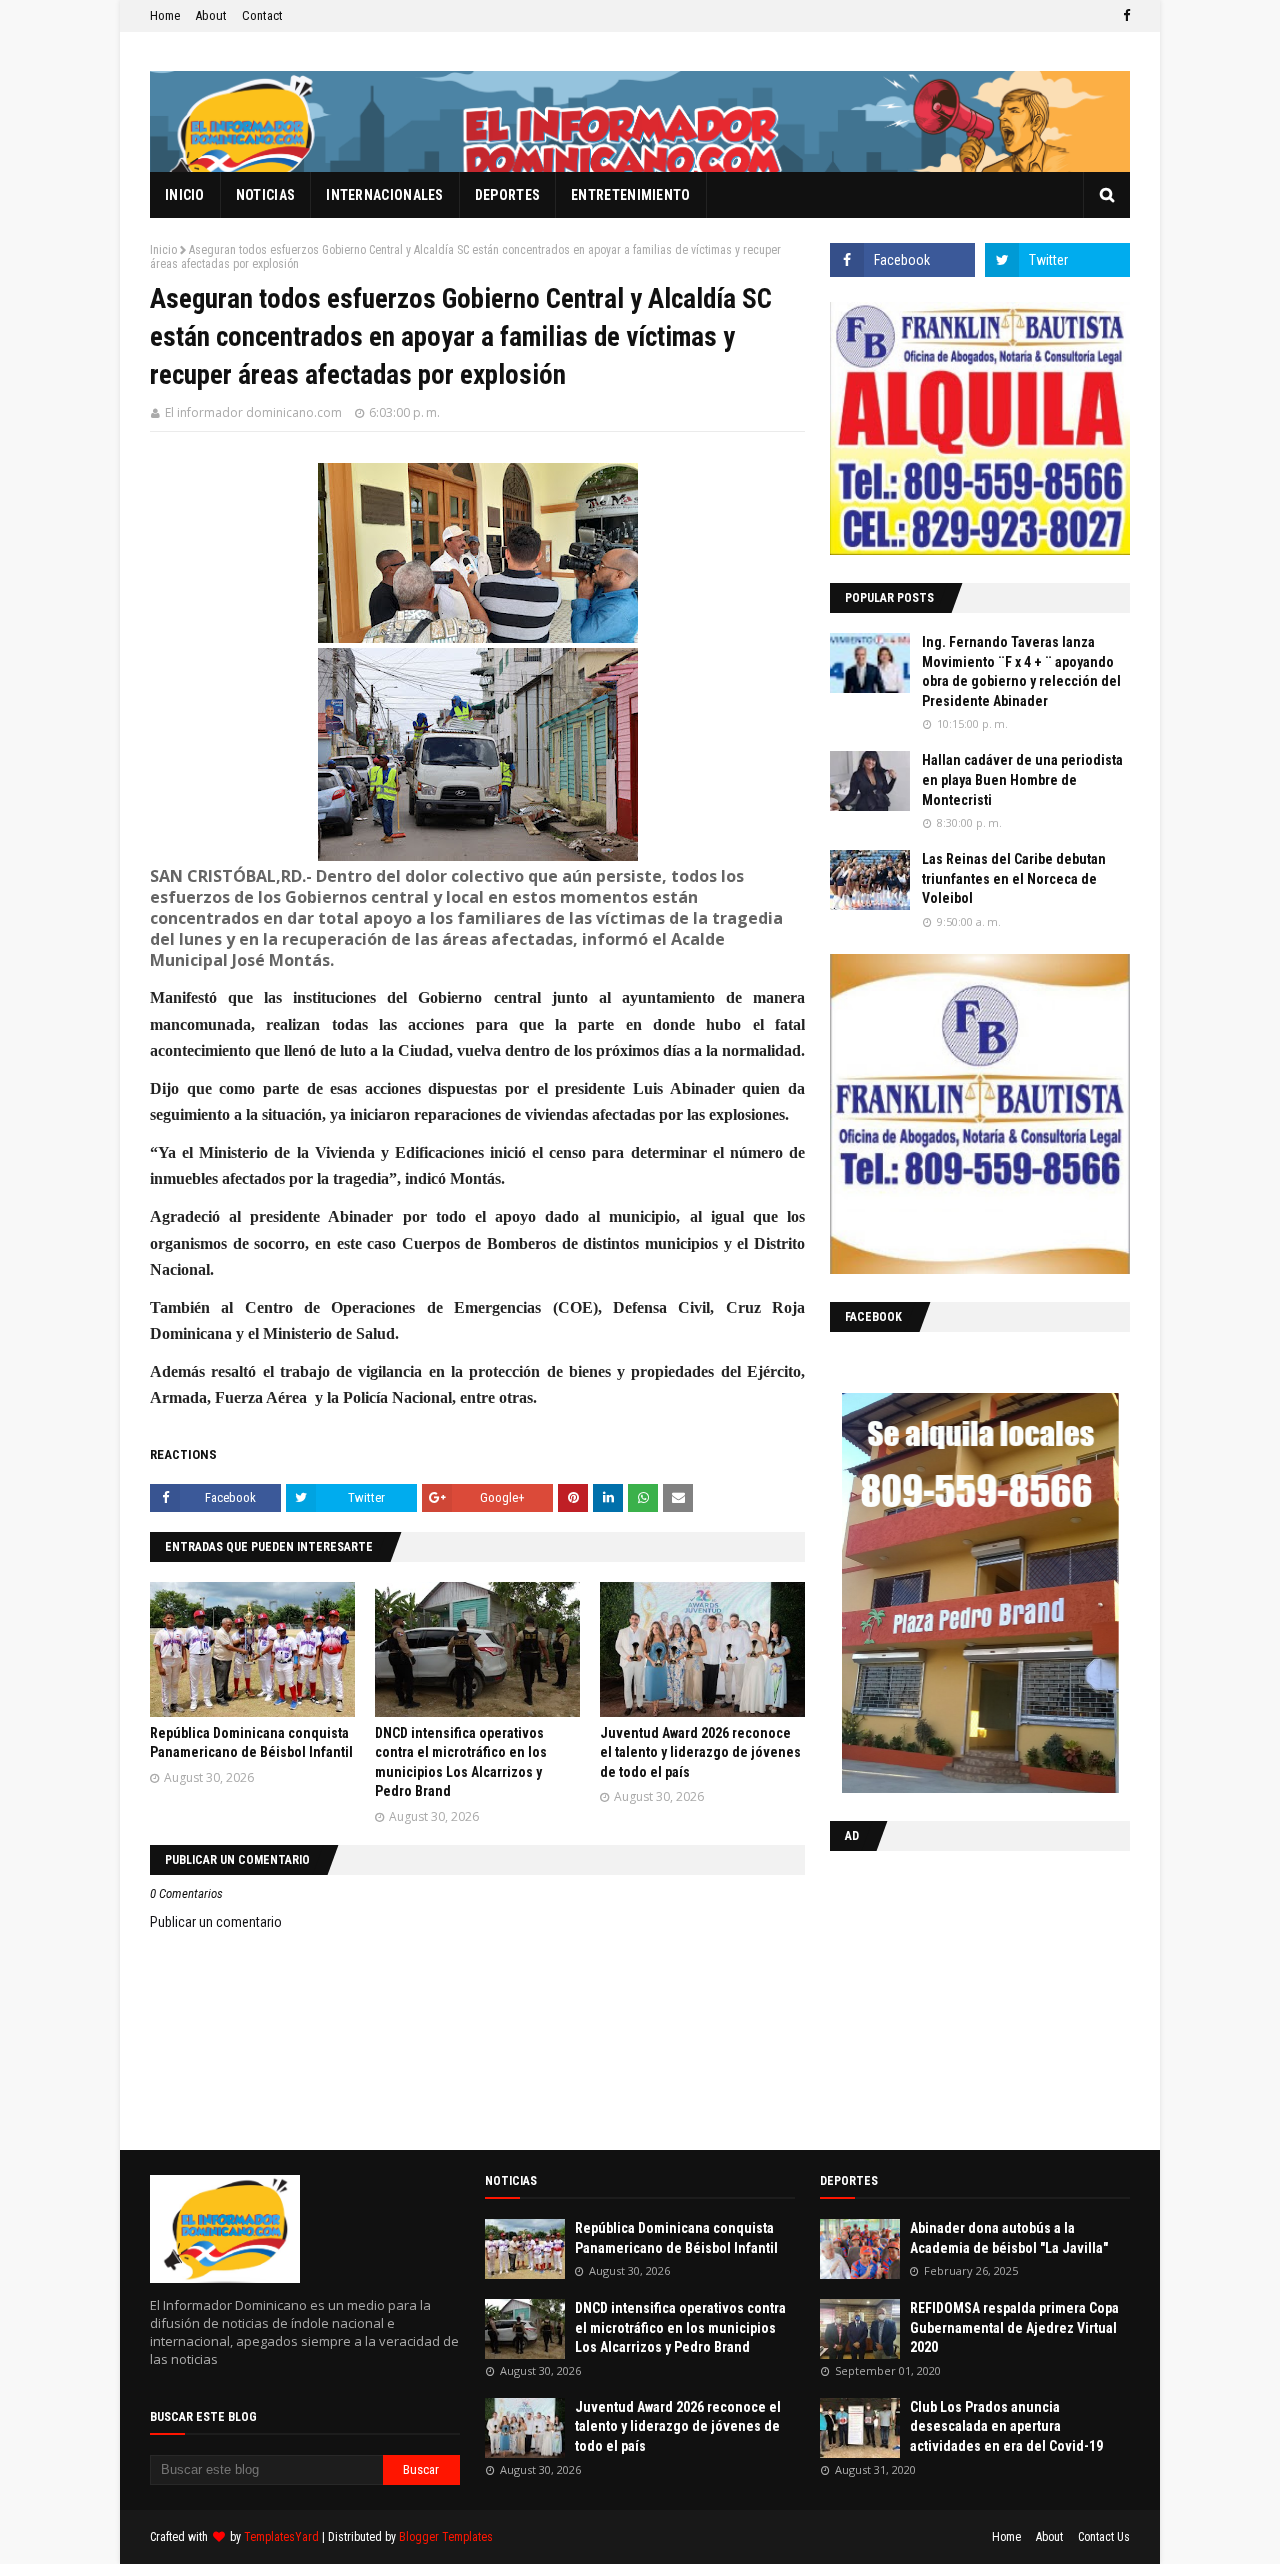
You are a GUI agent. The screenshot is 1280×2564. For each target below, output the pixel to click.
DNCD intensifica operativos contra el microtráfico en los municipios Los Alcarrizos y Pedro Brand (680, 2327)
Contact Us (1104, 2537)
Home (165, 15)
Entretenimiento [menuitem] (631, 195)
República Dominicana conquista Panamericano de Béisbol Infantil (676, 2238)
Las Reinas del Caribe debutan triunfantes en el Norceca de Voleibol (1014, 878)
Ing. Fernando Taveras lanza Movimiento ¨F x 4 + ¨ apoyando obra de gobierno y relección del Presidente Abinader (1021, 671)
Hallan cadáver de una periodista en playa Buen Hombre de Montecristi (1022, 779)
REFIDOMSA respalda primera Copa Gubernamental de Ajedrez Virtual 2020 (1014, 2327)
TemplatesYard (281, 2537)
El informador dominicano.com (253, 412)
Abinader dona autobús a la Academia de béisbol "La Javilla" (1009, 2238)
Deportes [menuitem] (507, 195)
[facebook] (1124, 16)
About (211, 15)
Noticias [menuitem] (265, 195)
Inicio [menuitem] (185, 195)
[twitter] (1057, 260)
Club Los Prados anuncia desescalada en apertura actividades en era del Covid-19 (1006, 2426)
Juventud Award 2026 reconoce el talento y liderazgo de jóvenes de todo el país (700, 1752)
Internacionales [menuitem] (385, 195)
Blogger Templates (446, 2537)
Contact (262, 15)
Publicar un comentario (216, 1922)
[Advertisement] (955, 1996)
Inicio (163, 250)
